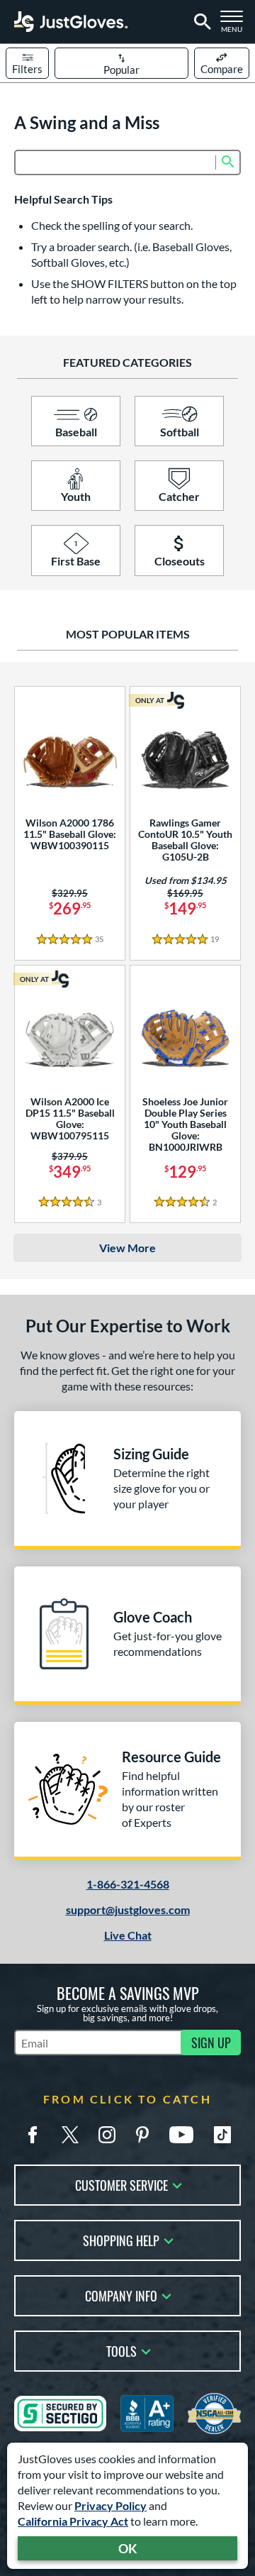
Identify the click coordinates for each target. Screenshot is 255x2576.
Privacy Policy (110, 2505)
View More (127, 1248)
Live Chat (128, 1935)
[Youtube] (181, 2135)
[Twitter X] (70, 2135)
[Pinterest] (142, 2135)
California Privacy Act (73, 2521)
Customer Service (121, 2184)
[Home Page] (71, 22)
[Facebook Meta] (33, 2135)
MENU (235, 26)
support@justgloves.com (128, 1909)
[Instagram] (107, 2135)
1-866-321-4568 (128, 1884)
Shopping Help (121, 2239)
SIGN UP (211, 2042)
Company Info (121, 2295)
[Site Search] (200, 22)
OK (128, 2548)
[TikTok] (222, 2135)
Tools (121, 2350)
